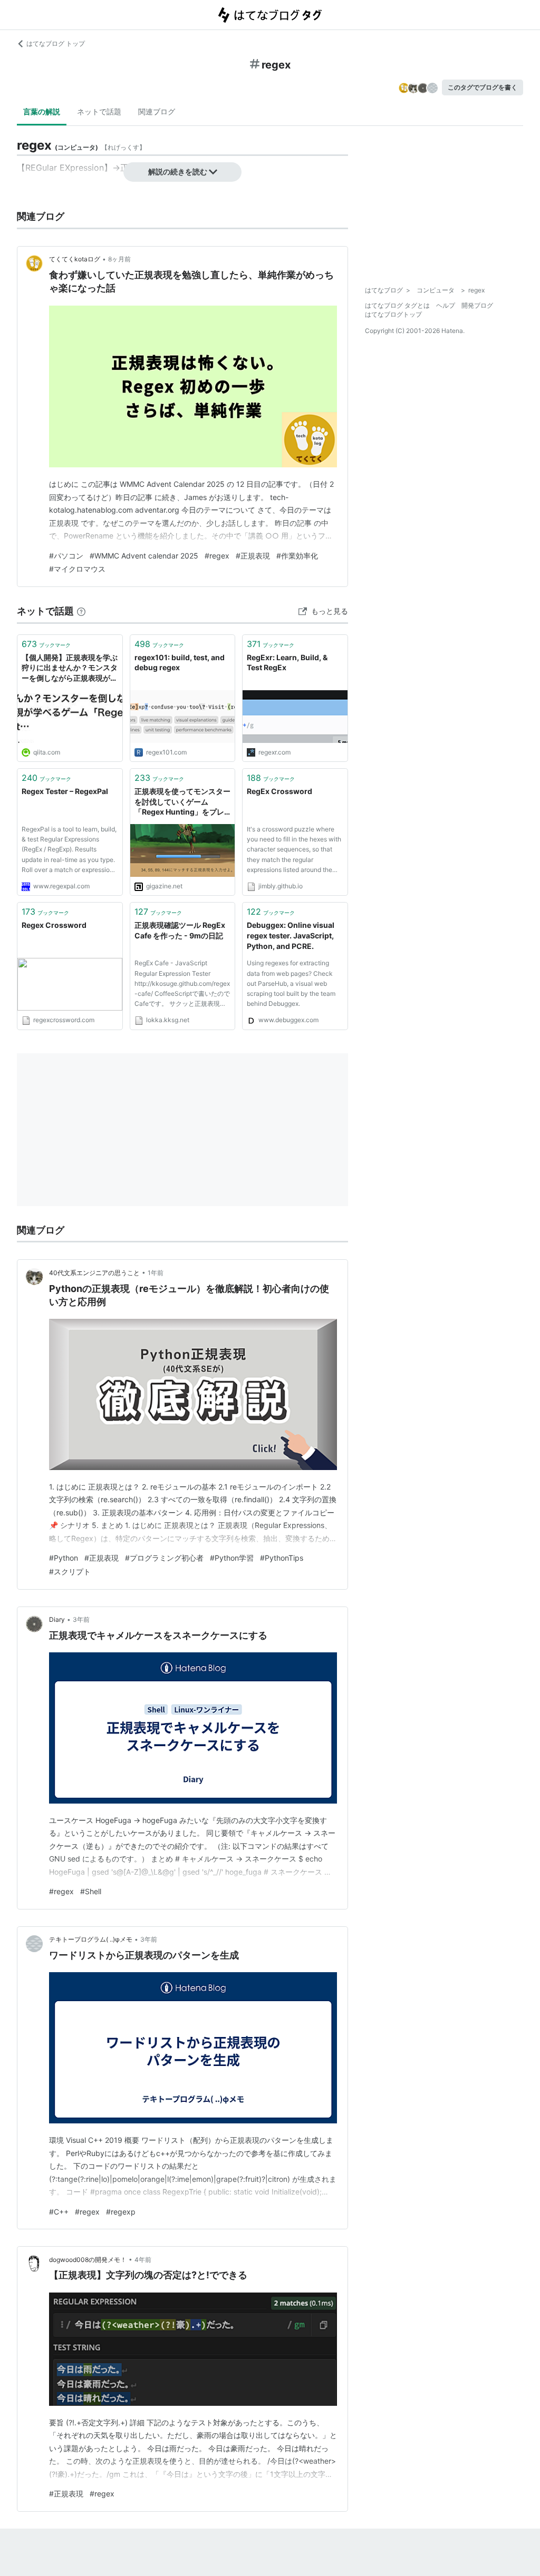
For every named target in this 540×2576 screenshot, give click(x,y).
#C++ (59, 2212)
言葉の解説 (42, 111)
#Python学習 (232, 1558)
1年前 (156, 1273)
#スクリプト (70, 1571)
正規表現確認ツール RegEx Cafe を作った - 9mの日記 (180, 930)
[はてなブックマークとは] (81, 611)
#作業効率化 (297, 556)
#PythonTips (282, 1558)
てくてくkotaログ (75, 259)
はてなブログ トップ (56, 43)
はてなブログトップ (393, 314)
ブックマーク (46, 644)
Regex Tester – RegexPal (65, 791)
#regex (217, 556)
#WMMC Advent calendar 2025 (144, 556)
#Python (64, 1558)
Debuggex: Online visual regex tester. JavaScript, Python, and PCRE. (291, 935)
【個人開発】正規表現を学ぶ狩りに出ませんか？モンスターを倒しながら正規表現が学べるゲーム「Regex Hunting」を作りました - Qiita (70, 668)
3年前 (81, 1619)
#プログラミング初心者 (164, 1558)
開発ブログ (477, 305)
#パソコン (66, 556)
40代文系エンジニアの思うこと (94, 1273)
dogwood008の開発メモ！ (88, 2260)
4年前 (143, 2260)
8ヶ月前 (119, 259)
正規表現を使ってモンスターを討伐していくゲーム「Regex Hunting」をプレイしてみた (182, 802)
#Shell (91, 1891)
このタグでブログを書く (483, 87)
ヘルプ (446, 305)
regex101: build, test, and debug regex (180, 663)
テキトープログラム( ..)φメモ (91, 1939)
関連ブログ (157, 111)
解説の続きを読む (178, 172)
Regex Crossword (54, 925)
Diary (57, 1619)
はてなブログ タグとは (397, 305)
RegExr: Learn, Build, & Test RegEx (287, 663)
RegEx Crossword (279, 791)
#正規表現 (253, 556)
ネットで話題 (99, 111)
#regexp (121, 2212)
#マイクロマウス (77, 569)
